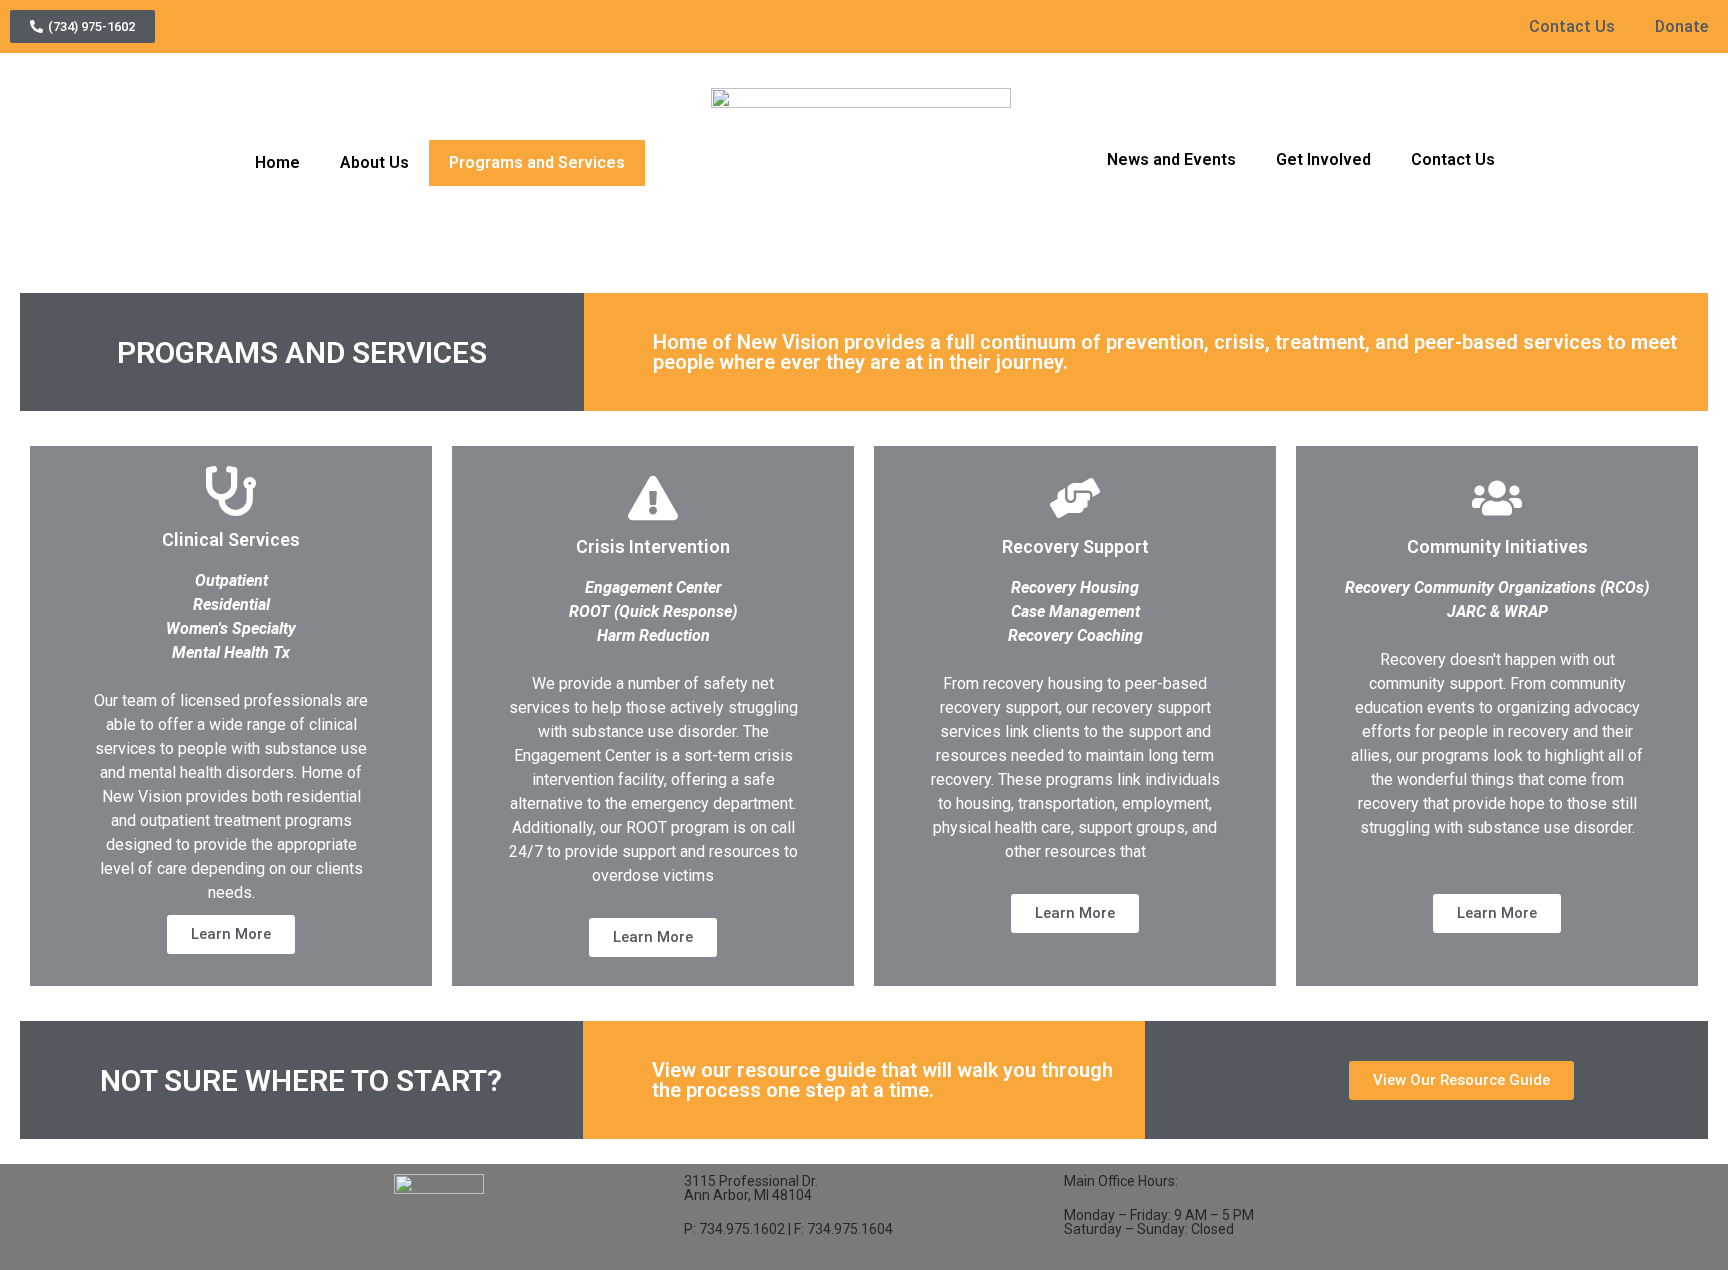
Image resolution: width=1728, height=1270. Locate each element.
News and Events (1171, 159)
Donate (1681, 26)
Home (277, 162)
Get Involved (1323, 159)
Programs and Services (537, 162)
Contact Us (1572, 26)
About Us (374, 162)
